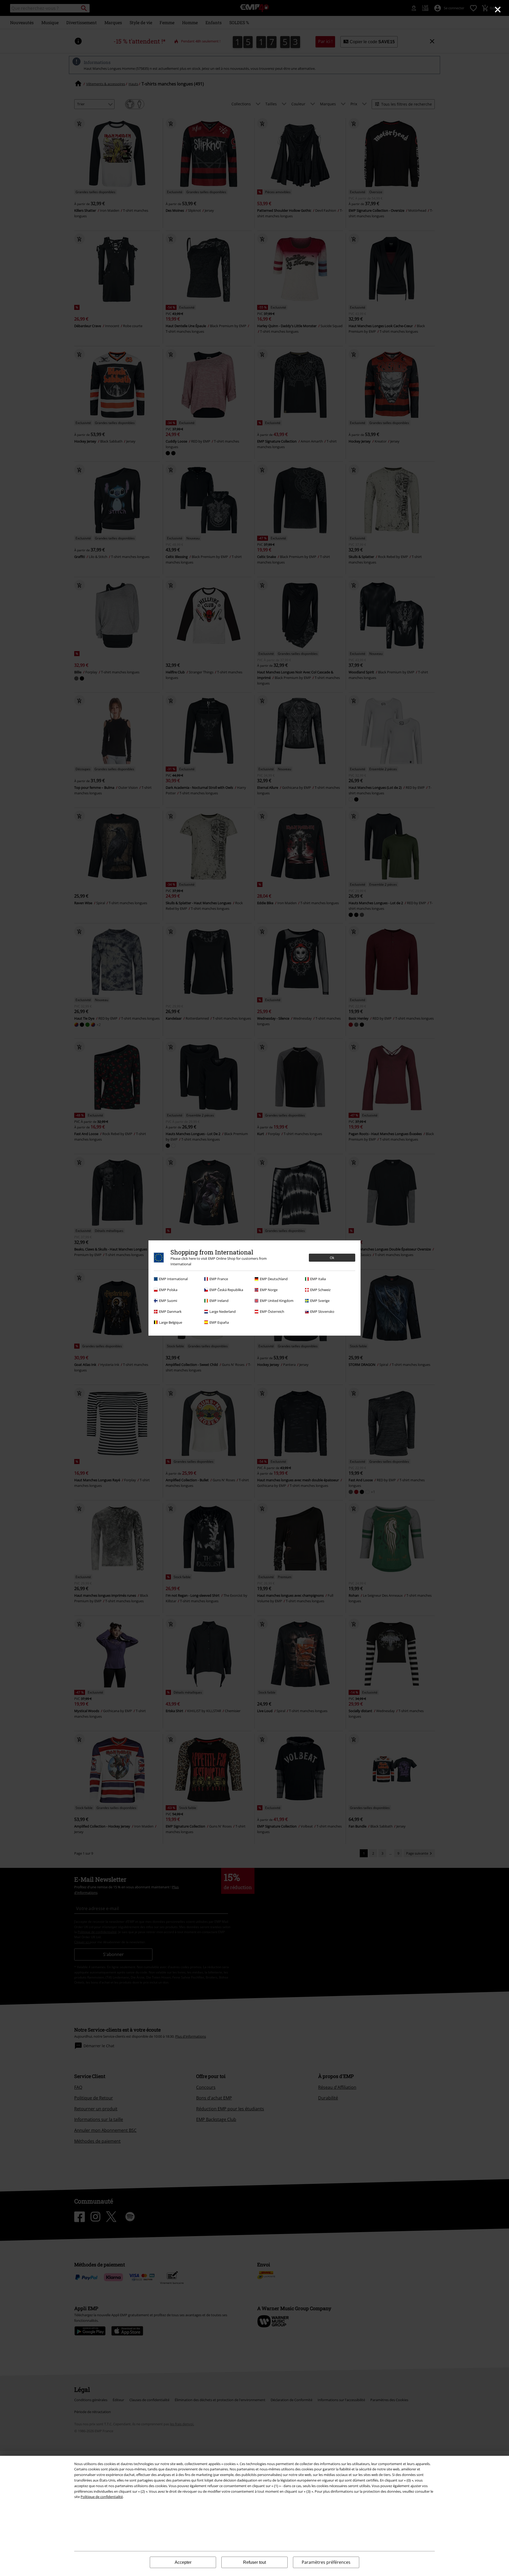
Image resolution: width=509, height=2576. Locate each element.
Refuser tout (254, 2562)
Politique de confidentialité (102, 2497)
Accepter (183, 2562)
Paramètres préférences (326, 2562)
